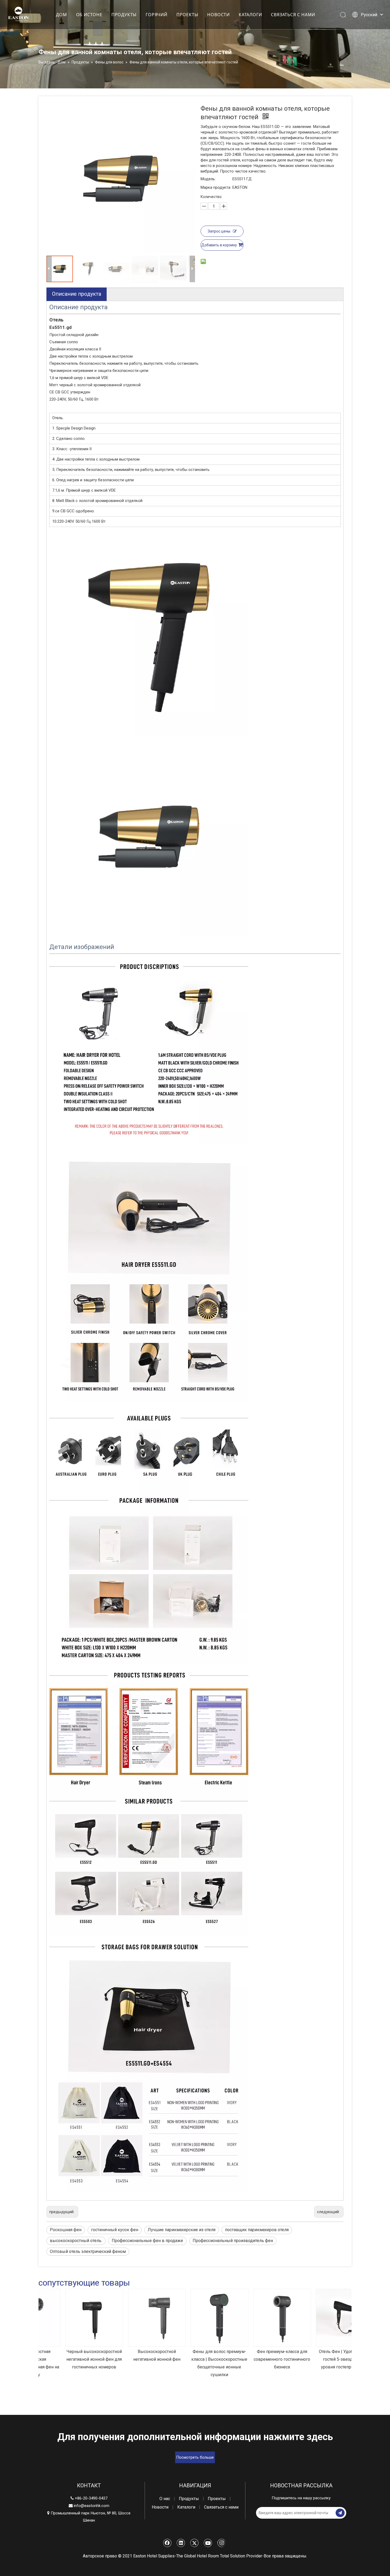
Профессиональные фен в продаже (147, 2241)
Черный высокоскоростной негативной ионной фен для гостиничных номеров (70, 2359)
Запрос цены (219, 231)
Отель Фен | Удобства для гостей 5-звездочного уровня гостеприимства (320, 2359)
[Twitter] (194, 2543)
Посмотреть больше (195, 2457)
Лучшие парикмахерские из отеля (182, 2230)
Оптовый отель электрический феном (88, 2251)
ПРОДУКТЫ (124, 15)
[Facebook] (167, 2543)
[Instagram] (221, 2543)
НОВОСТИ (218, 15)
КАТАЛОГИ (250, 15)
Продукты (189, 2499)
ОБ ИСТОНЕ (89, 15)
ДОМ (61, 15)
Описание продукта (77, 294)
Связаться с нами (221, 2507)
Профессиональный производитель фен (233, 2241)
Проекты (217, 2499)
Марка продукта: (216, 187)
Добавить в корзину (219, 245)
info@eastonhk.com (92, 2506)
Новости (160, 2507)
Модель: (208, 179)
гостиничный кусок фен (115, 2230)
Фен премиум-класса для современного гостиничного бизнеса (258, 2359)
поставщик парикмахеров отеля (257, 2230)
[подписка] (340, 2513)
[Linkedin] (181, 2543)
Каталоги (186, 2507)
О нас (165, 2499)
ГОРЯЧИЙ (157, 15)
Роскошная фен (66, 2230)
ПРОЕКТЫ (187, 15)
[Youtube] (208, 2543)
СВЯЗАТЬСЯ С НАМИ (293, 15)
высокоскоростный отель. (76, 2241)
